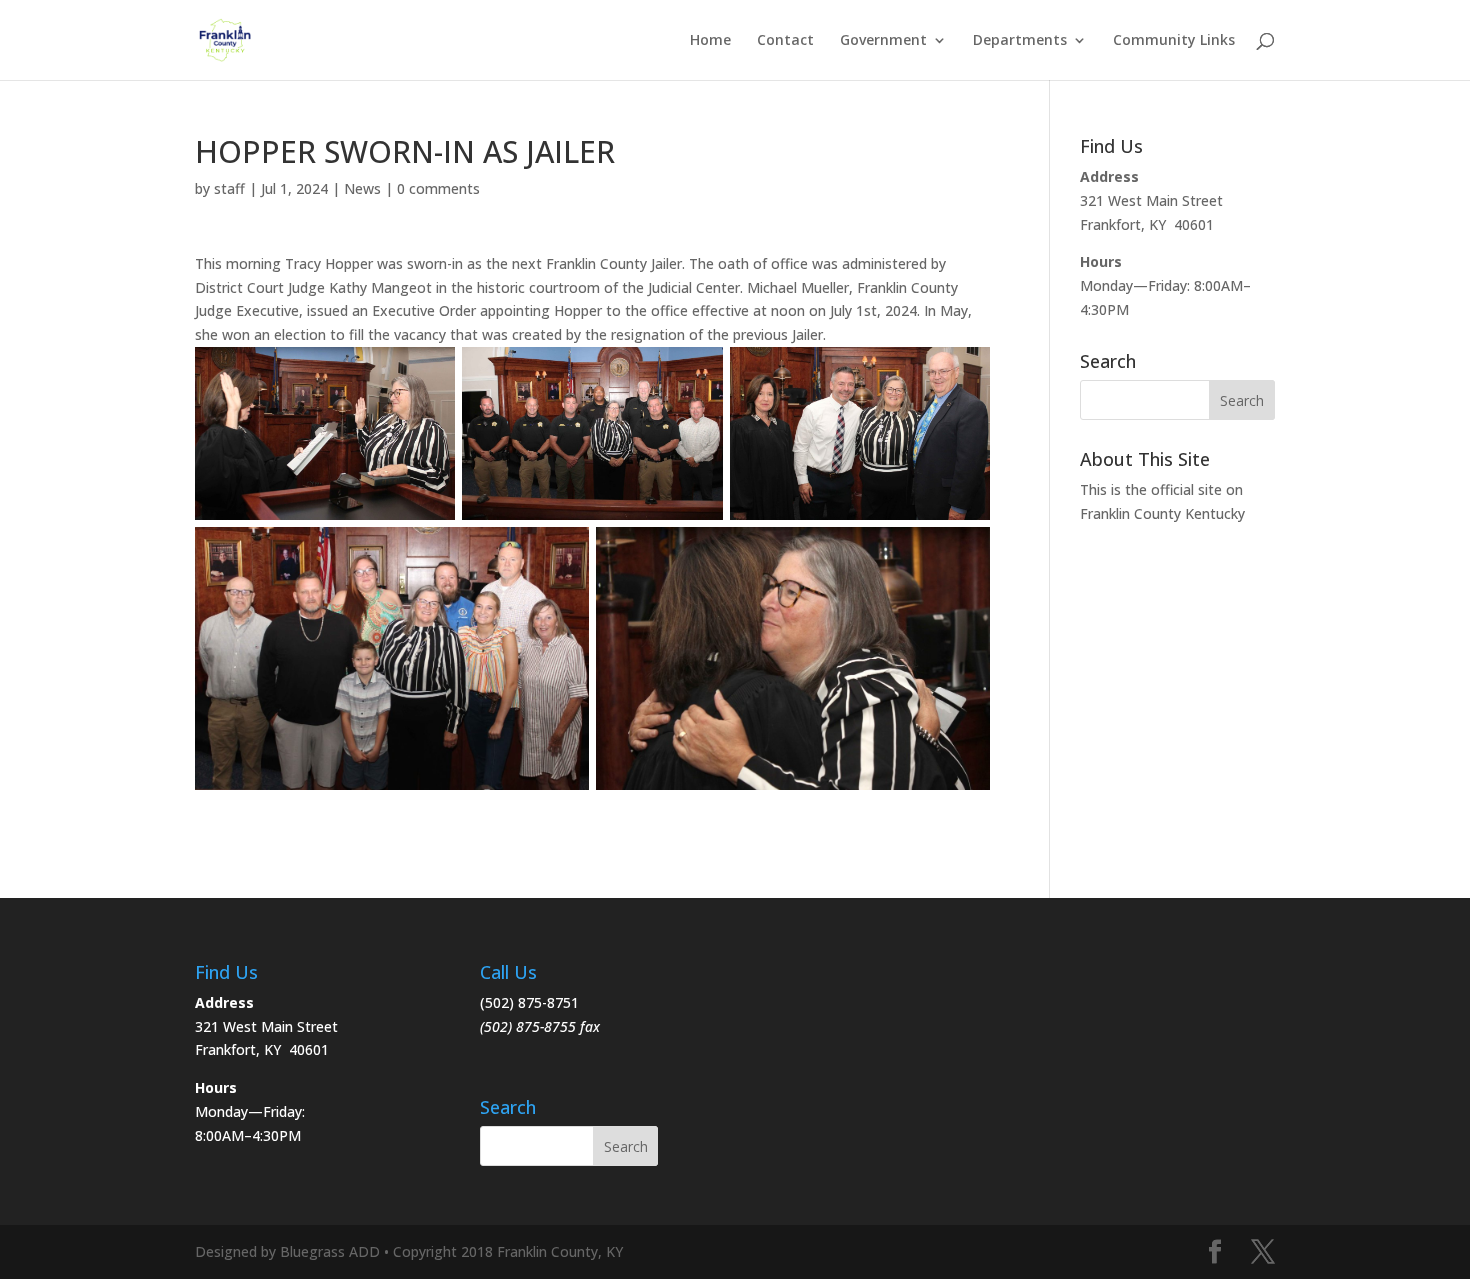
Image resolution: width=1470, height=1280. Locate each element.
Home (710, 41)
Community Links (1174, 41)
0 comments (438, 188)
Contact (785, 41)
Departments (1020, 41)
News (362, 188)
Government (883, 41)
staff (229, 188)
